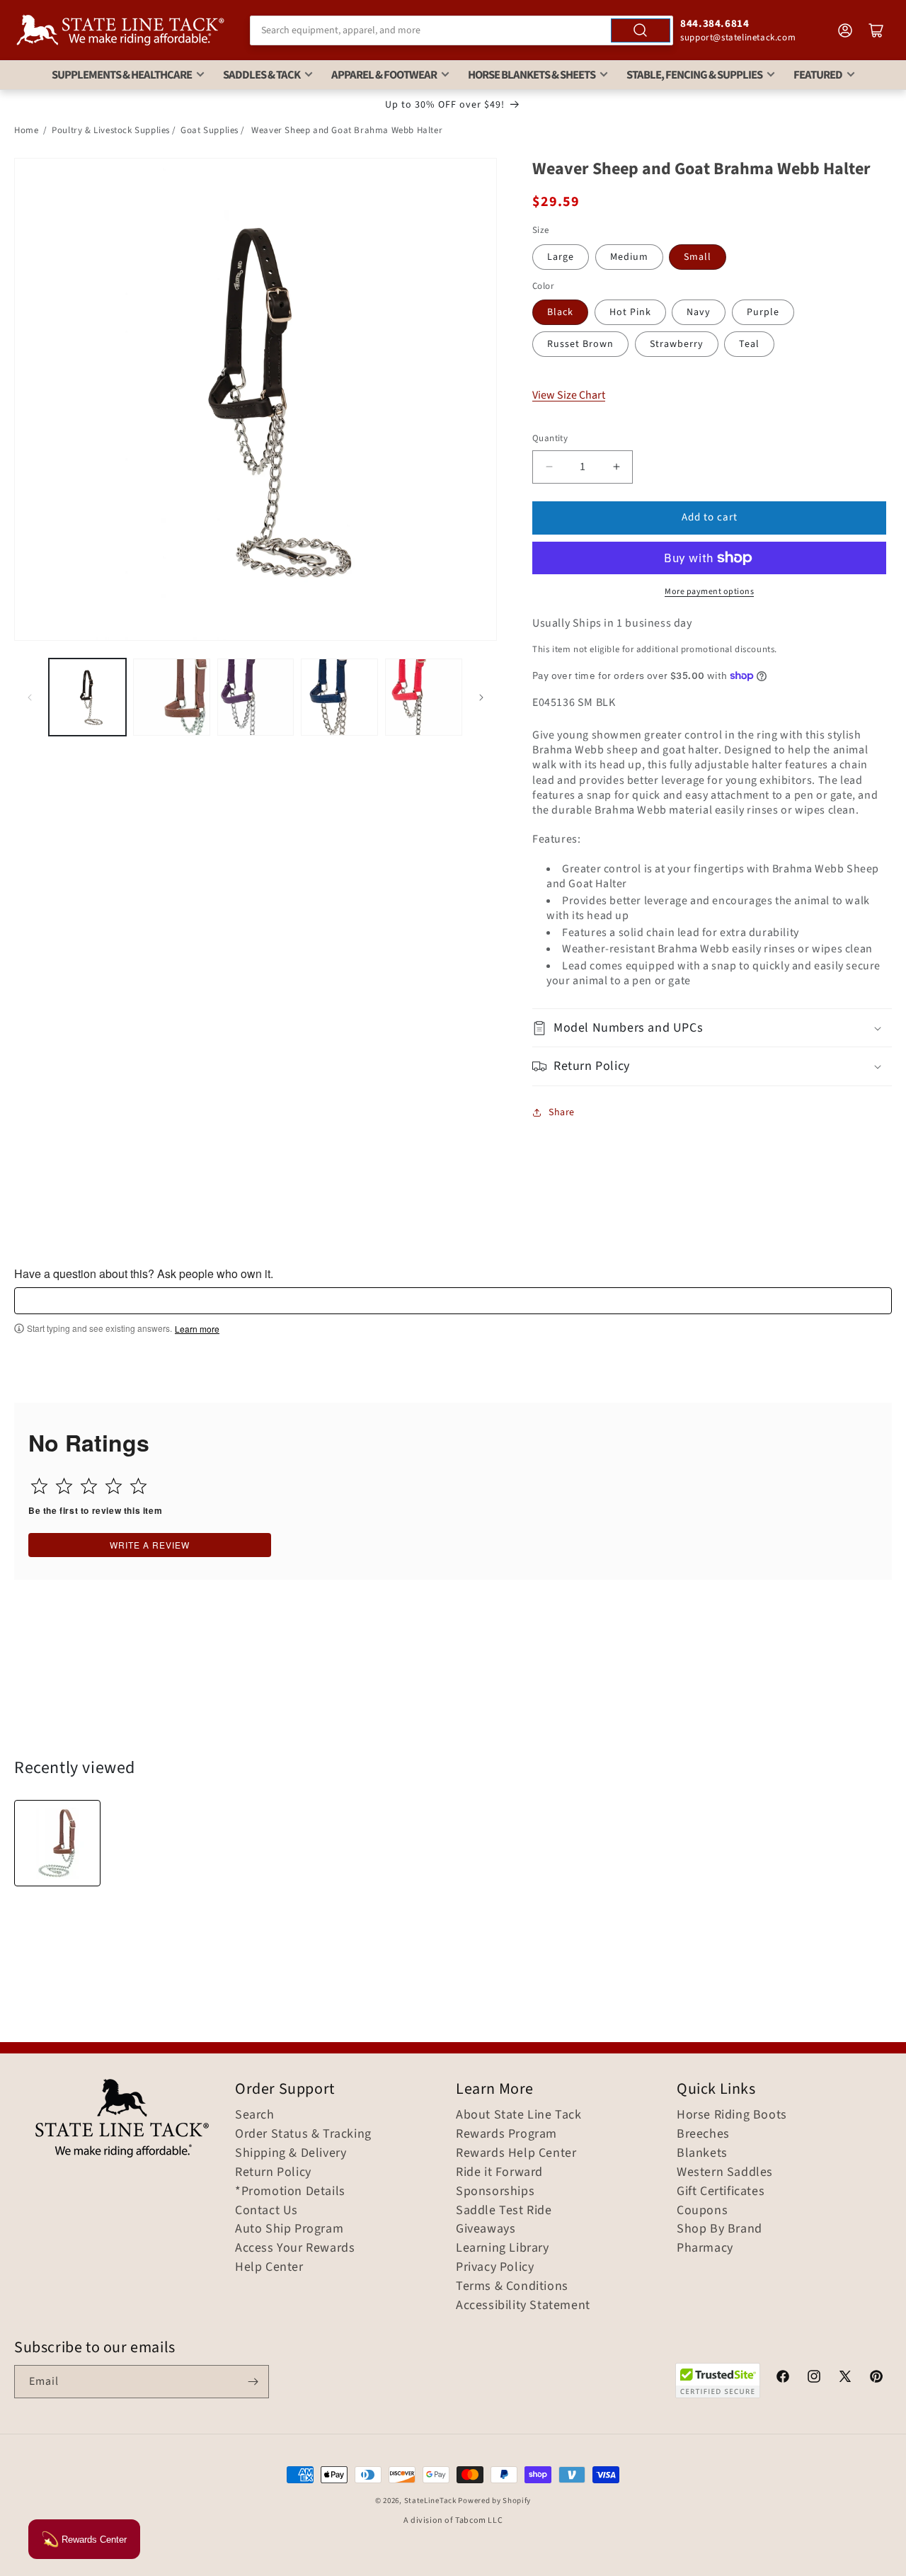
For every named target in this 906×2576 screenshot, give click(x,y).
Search (255, 2115)
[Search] (641, 30)
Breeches (703, 2134)
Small (698, 257)
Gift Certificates (721, 2192)
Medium (629, 257)
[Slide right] (481, 697)
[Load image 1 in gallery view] (87, 697)
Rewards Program (506, 2134)
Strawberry (677, 344)
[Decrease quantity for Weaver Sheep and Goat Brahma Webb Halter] (549, 467)
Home (26, 130)
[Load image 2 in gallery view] (172, 697)
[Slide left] (30, 697)
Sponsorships (495, 2192)
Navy (699, 312)
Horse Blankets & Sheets (532, 75)
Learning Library (503, 2248)
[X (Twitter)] (845, 2378)
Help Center (269, 2267)
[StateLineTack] (120, 30)
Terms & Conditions (512, 2286)
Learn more (197, 1329)
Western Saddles (725, 2172)
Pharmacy (705, 2248)
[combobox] (461, 30)
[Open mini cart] (876, 30)
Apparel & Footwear (384, 75)
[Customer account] (845, 30)
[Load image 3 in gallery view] (256, 697)
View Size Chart (569, 395)
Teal (749, 344)
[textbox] (453, 1301)
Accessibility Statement (523, 2306)
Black (560, 312)
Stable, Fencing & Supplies (694, 75)
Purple (763, 312)
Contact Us (266, 2211)
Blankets (702, 2153)
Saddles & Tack (262, 75)
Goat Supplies (210, 130)
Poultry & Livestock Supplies (111, 130)
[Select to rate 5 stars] (138, 1486)
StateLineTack (430, 2501)
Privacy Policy (495, 2267)
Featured (818, 75)
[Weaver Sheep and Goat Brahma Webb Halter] (57, 1843)
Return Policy (273, 2172)
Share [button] (562, 1112)
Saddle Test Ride (504, 2211)
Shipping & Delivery (291, 2153)
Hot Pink (630, 312)
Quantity (550, 438)
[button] (712, 1028)
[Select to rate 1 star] (39, 1486)
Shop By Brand (719, 2229)
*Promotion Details (290, 2192)
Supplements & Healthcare (122, 75)
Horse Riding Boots (732, 2115)
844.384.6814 (715, 24)
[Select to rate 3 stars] (89, 1486)
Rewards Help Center (516, 2153)
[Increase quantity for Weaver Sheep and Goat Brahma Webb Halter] (616, 467)
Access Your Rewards (295, 2248)
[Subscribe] (253, 2382)
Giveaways (486, 2229)
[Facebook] (783, 2378)
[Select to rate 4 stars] (114, 1486)
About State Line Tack (519, 2115)
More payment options (709, 592)
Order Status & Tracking (303, 2134)
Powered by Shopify (494, 2501)
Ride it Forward (499, 2172)
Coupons (702, 2211)
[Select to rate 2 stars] (64, 1486)
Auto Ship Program (289, 2229)
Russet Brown (580, 344)
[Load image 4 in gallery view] (339, 697)
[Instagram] (814, 2378)
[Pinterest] (876, 2378)
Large (561, 257)
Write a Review (150, 1545)
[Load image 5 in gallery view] (424, 697)
